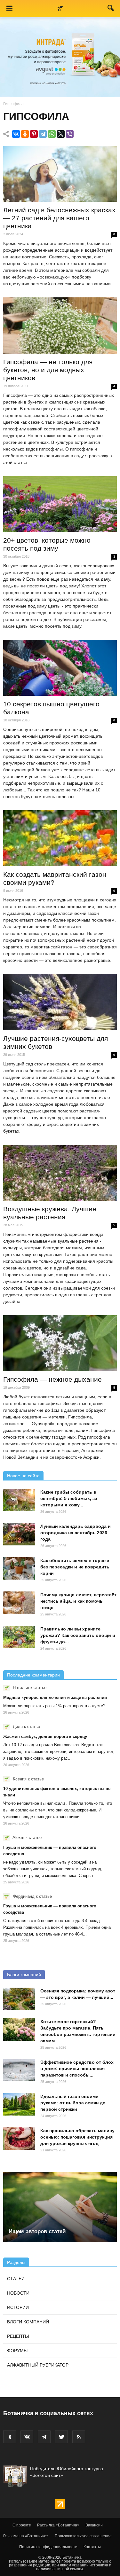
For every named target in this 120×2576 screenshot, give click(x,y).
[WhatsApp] (52, 134)
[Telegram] (43, 134)
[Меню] (9, 9)
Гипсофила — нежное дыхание (52, 1379)
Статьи (16, 2279)
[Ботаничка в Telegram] (44, 2437)
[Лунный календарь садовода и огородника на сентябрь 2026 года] (19, 1534)
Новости (18, 2293)
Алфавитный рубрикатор (38, 2365)
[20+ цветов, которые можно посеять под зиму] (60, 504)
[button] (111, 9)
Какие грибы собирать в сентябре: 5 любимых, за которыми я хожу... (69, 1498)
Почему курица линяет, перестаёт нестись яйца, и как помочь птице (78, 1601)
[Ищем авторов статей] (60, 2207)
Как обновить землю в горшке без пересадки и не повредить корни (75, 1567)
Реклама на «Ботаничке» (26, 2536)
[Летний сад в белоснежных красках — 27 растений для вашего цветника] (60, 174)
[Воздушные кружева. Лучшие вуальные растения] (60, 1173)
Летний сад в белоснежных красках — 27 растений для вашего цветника (59, 218)
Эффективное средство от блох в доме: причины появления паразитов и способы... (77, 2069)
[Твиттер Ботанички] (61, 2437)
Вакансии (94, 2525)
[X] (61, 134)
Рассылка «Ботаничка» (58, 2525)
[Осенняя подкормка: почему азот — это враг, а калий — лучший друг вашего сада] (19, 1999)
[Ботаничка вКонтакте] (27, 2437)
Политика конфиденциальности (48, 2547)
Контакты (92, 2547)
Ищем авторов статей (37, 2231)
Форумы (17, 2351)
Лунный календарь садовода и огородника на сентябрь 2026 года (76, 1533)
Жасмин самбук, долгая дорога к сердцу (45, 1736)
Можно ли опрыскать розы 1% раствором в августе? (54, 1706)
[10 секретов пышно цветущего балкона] (60, 668)
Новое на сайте (23, 1476)
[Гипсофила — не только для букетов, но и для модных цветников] (60, 325)
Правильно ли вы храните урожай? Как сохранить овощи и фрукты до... (78, 1635)
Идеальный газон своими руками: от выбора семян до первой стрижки (73, 2103)
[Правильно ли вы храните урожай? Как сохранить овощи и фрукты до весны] (19, 1637)
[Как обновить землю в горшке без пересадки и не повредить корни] (19, 1568)
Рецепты (18, 2336)
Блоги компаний (24, 1975)
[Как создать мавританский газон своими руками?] (60, 838)
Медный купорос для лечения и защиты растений (55, 1697)
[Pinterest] (34, 134)
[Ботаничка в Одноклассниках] (10, 2437)
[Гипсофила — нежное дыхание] (60, 1343)
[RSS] (79, 2437)
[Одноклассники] (25, 134)
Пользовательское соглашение (83, 2536)
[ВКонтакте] (16, 134)
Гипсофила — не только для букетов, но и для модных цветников (48, 370)
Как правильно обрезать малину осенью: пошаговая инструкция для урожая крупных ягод (77, 2137)
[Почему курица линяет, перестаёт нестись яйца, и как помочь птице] (19, 1603)
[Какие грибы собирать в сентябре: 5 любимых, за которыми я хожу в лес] (19, 1500)
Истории (18, 2307)
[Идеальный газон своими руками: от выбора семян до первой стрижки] (19, 2104)
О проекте (22, 2525)
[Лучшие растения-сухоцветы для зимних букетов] (60, 1002)
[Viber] (70, 134)
